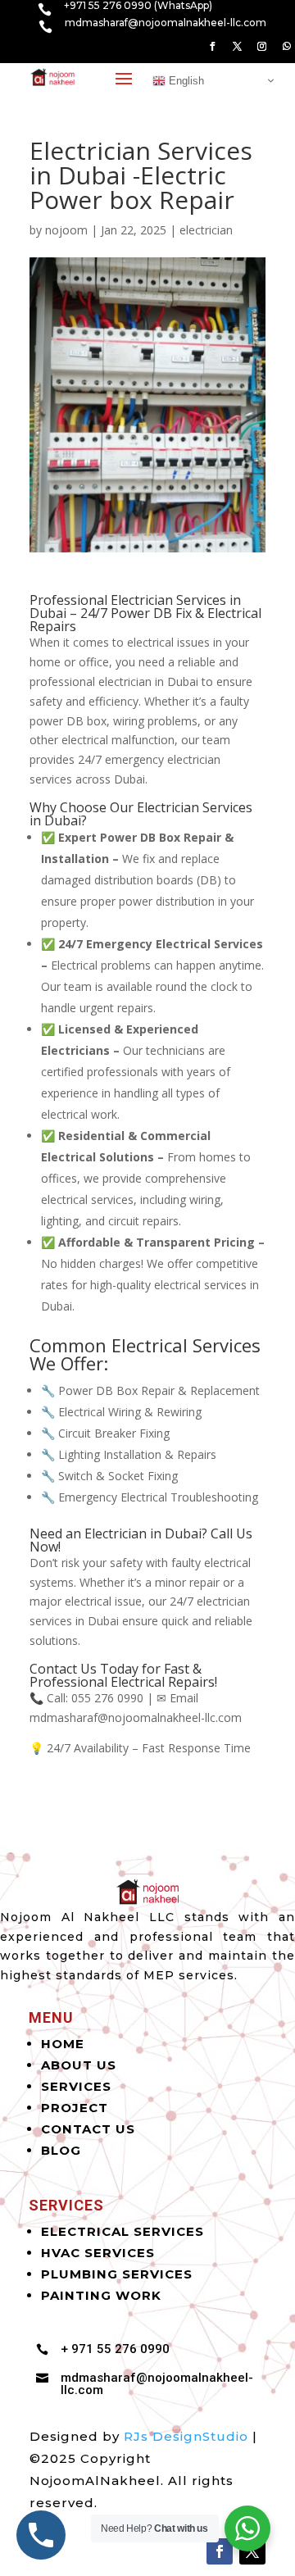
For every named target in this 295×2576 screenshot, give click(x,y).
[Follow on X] (237, 47)
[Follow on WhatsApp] (286, 47)
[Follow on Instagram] (261, 47)
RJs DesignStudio (186, 2436)
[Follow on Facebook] (212, 47)
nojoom (66, 230)
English (185, 80)
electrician (206, 230)
